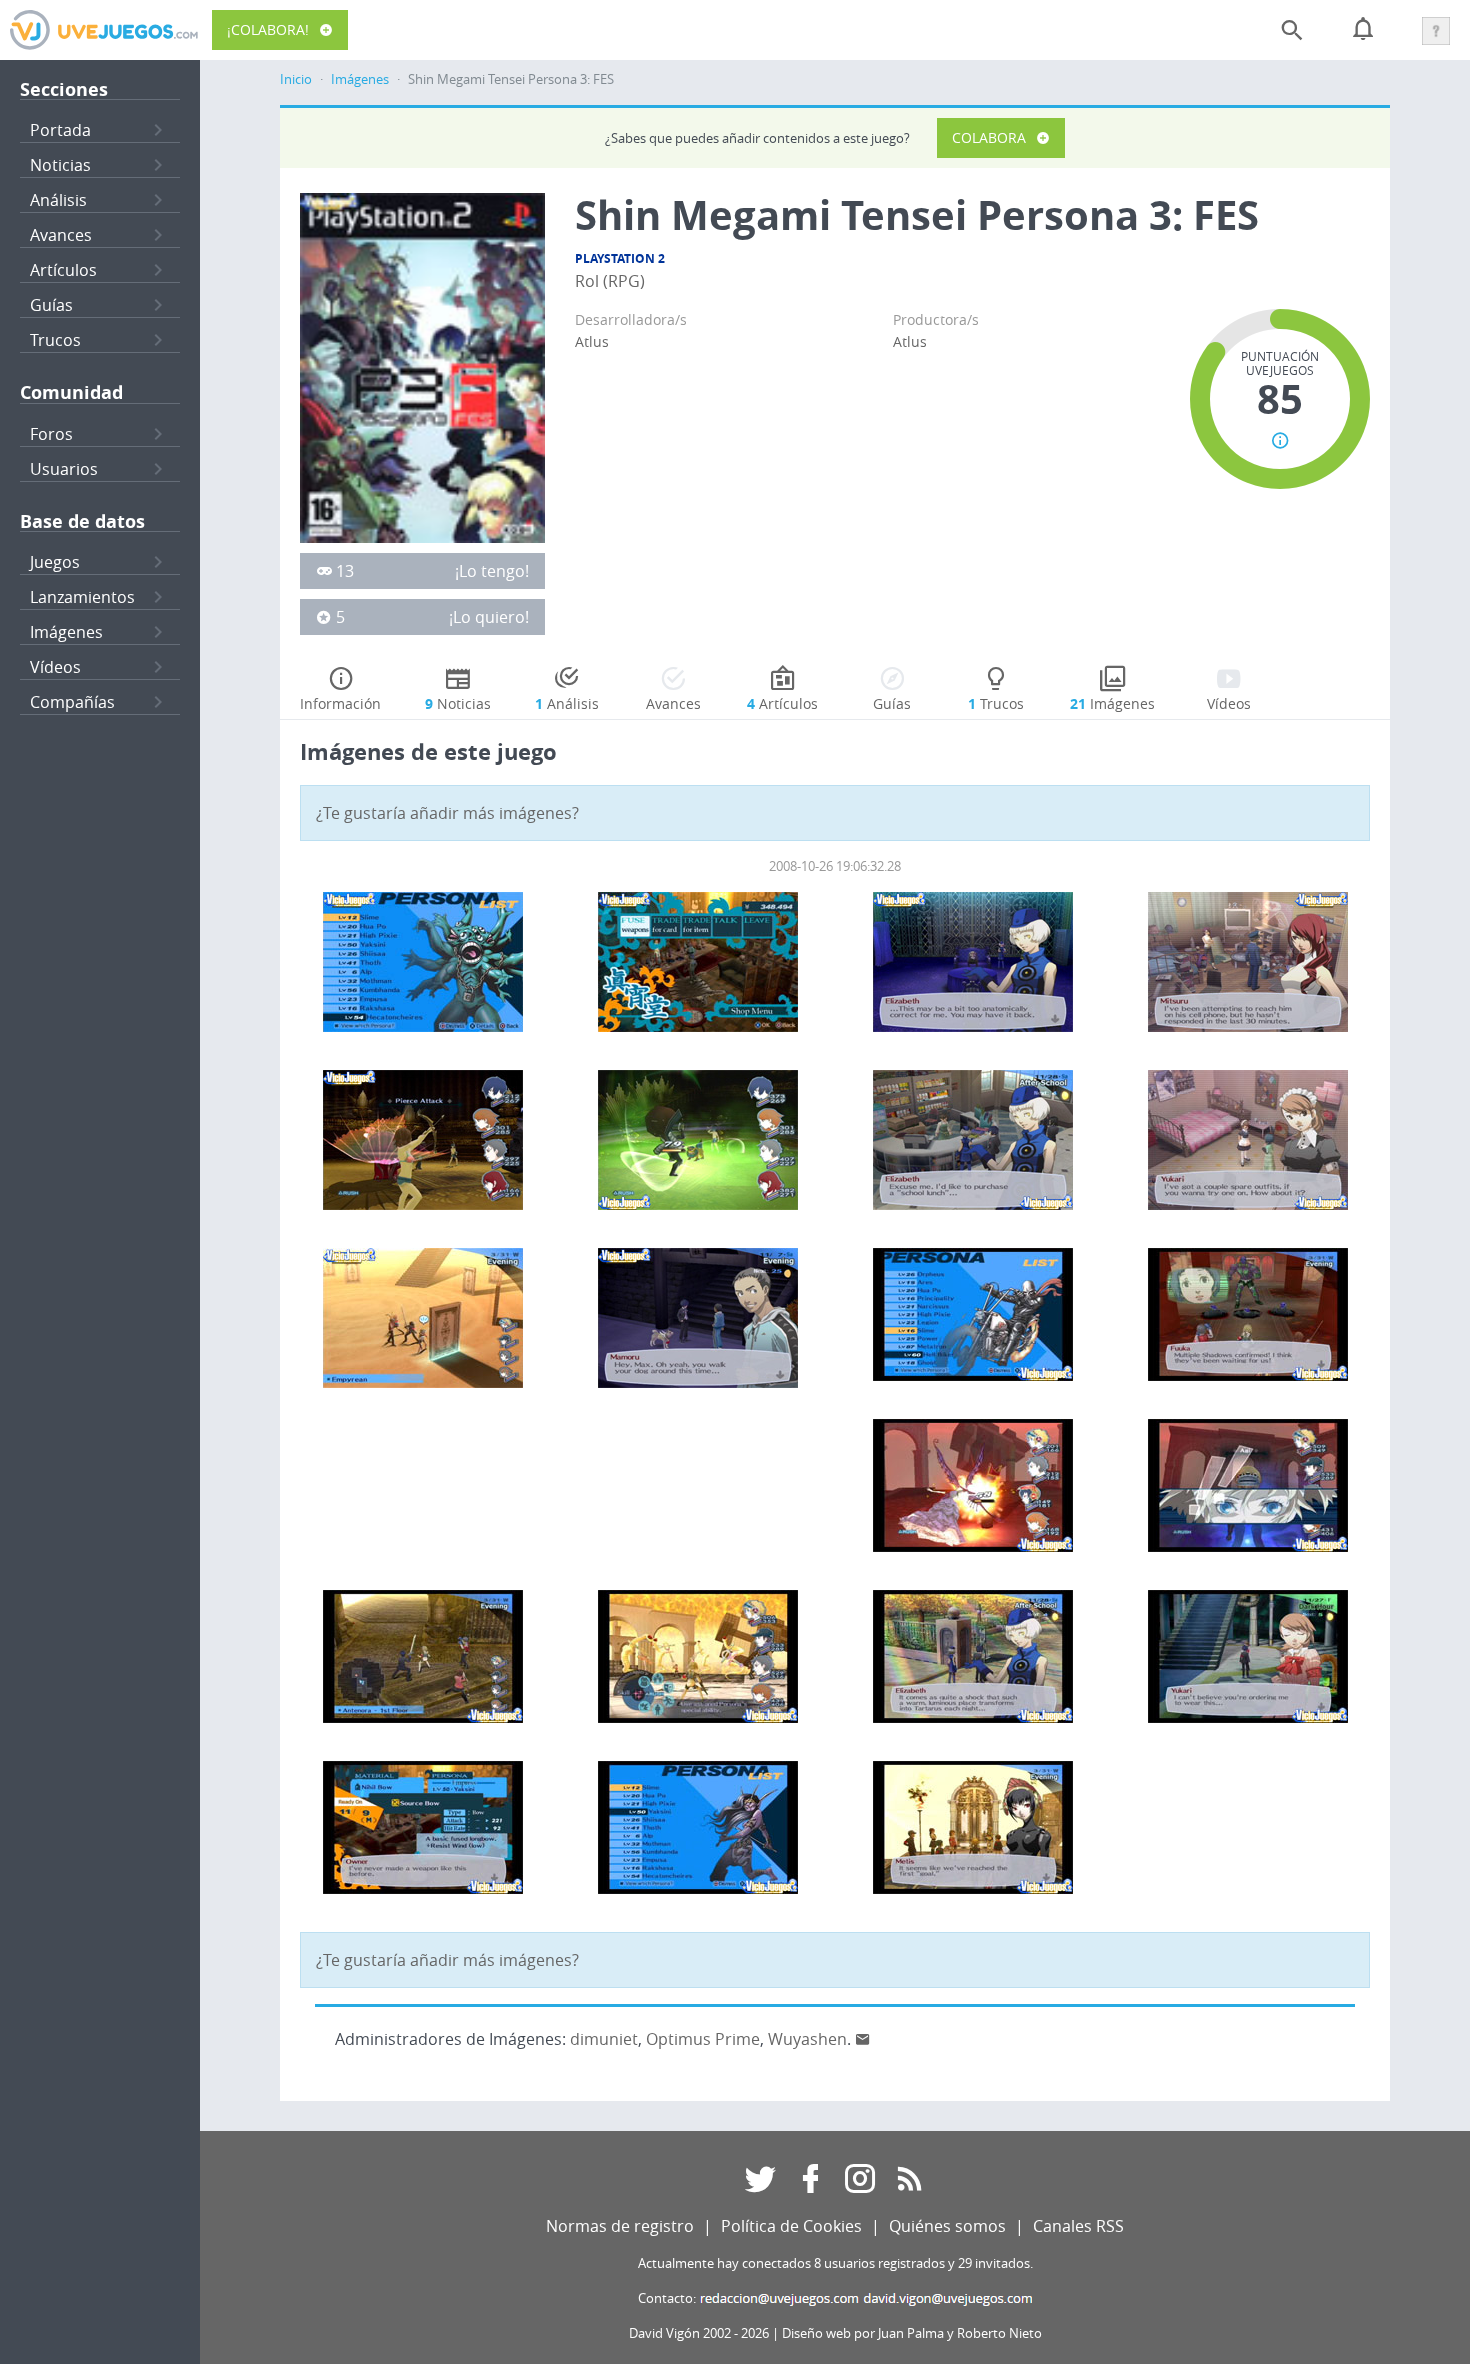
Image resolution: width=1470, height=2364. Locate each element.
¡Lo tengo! (492, 571)
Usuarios (64, 469)
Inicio (296, 79)
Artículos (63, 270)
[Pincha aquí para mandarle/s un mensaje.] (863, 2039)
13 (345, 571)
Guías (51, 305)
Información (340, 703)
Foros (51, 434)
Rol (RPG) (610, 281)
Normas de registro (620, 2226)
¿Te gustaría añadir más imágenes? (447, 813)
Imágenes (66, 632)
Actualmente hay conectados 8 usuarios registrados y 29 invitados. (835, 2263)
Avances (61, 235)
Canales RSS (1078, 2226)
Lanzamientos (82, 597)
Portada (60, 130)
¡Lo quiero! (489, 617)
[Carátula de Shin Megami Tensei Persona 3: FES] (422, 366)
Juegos (55, 562)
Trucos (55, 340)
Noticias (60, 165)
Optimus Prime (703, 2039)
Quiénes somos (947, 2226)
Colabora (989, 137)
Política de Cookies (791, 2226)
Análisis (58, 200)
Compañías (72, 702)
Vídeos (55, 667)
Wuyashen (807, 2039)
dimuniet (604, 2039)
